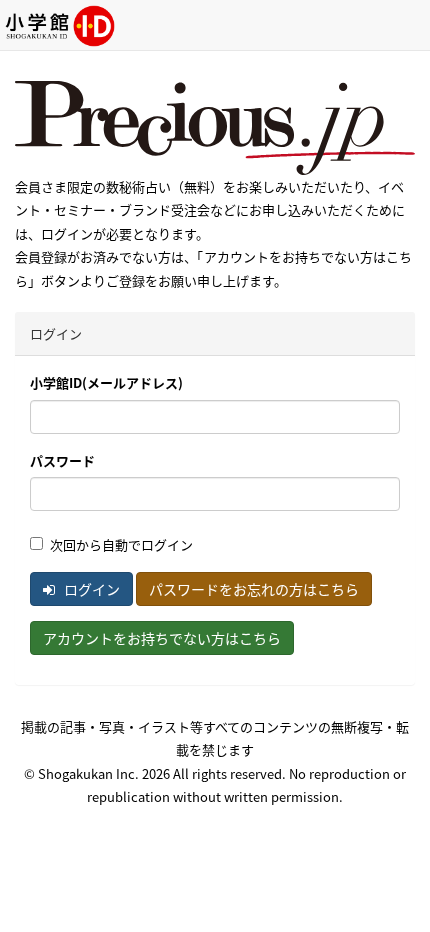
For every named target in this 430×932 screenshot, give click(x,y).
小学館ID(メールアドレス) (106, 382)
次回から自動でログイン (121, 544)
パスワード (62, 460)
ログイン (90, 589)
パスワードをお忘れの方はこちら (254, 589)
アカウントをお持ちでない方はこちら (162, 638)
